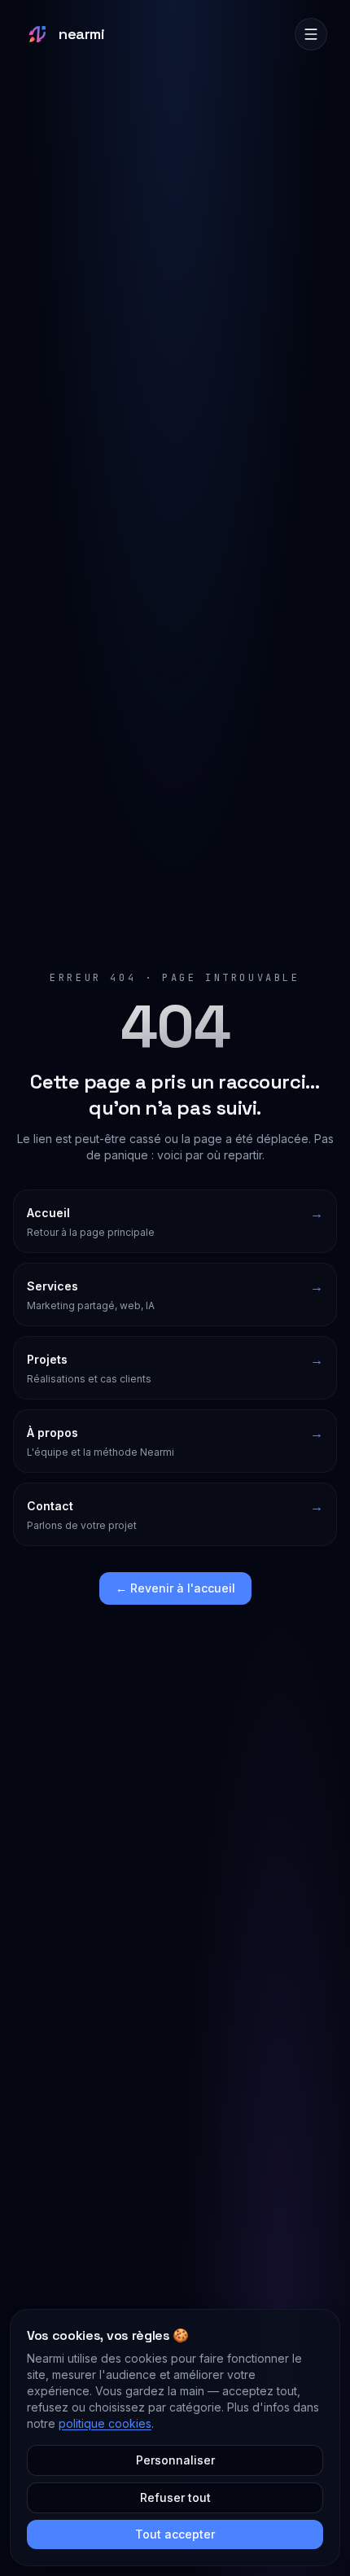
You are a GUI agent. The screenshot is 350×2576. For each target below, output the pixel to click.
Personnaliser (175, 2460)
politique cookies (105, 2423)
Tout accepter (175, 2534)
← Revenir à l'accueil (175, 1588)
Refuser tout (175, 2497)
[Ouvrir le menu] (311, 34)
